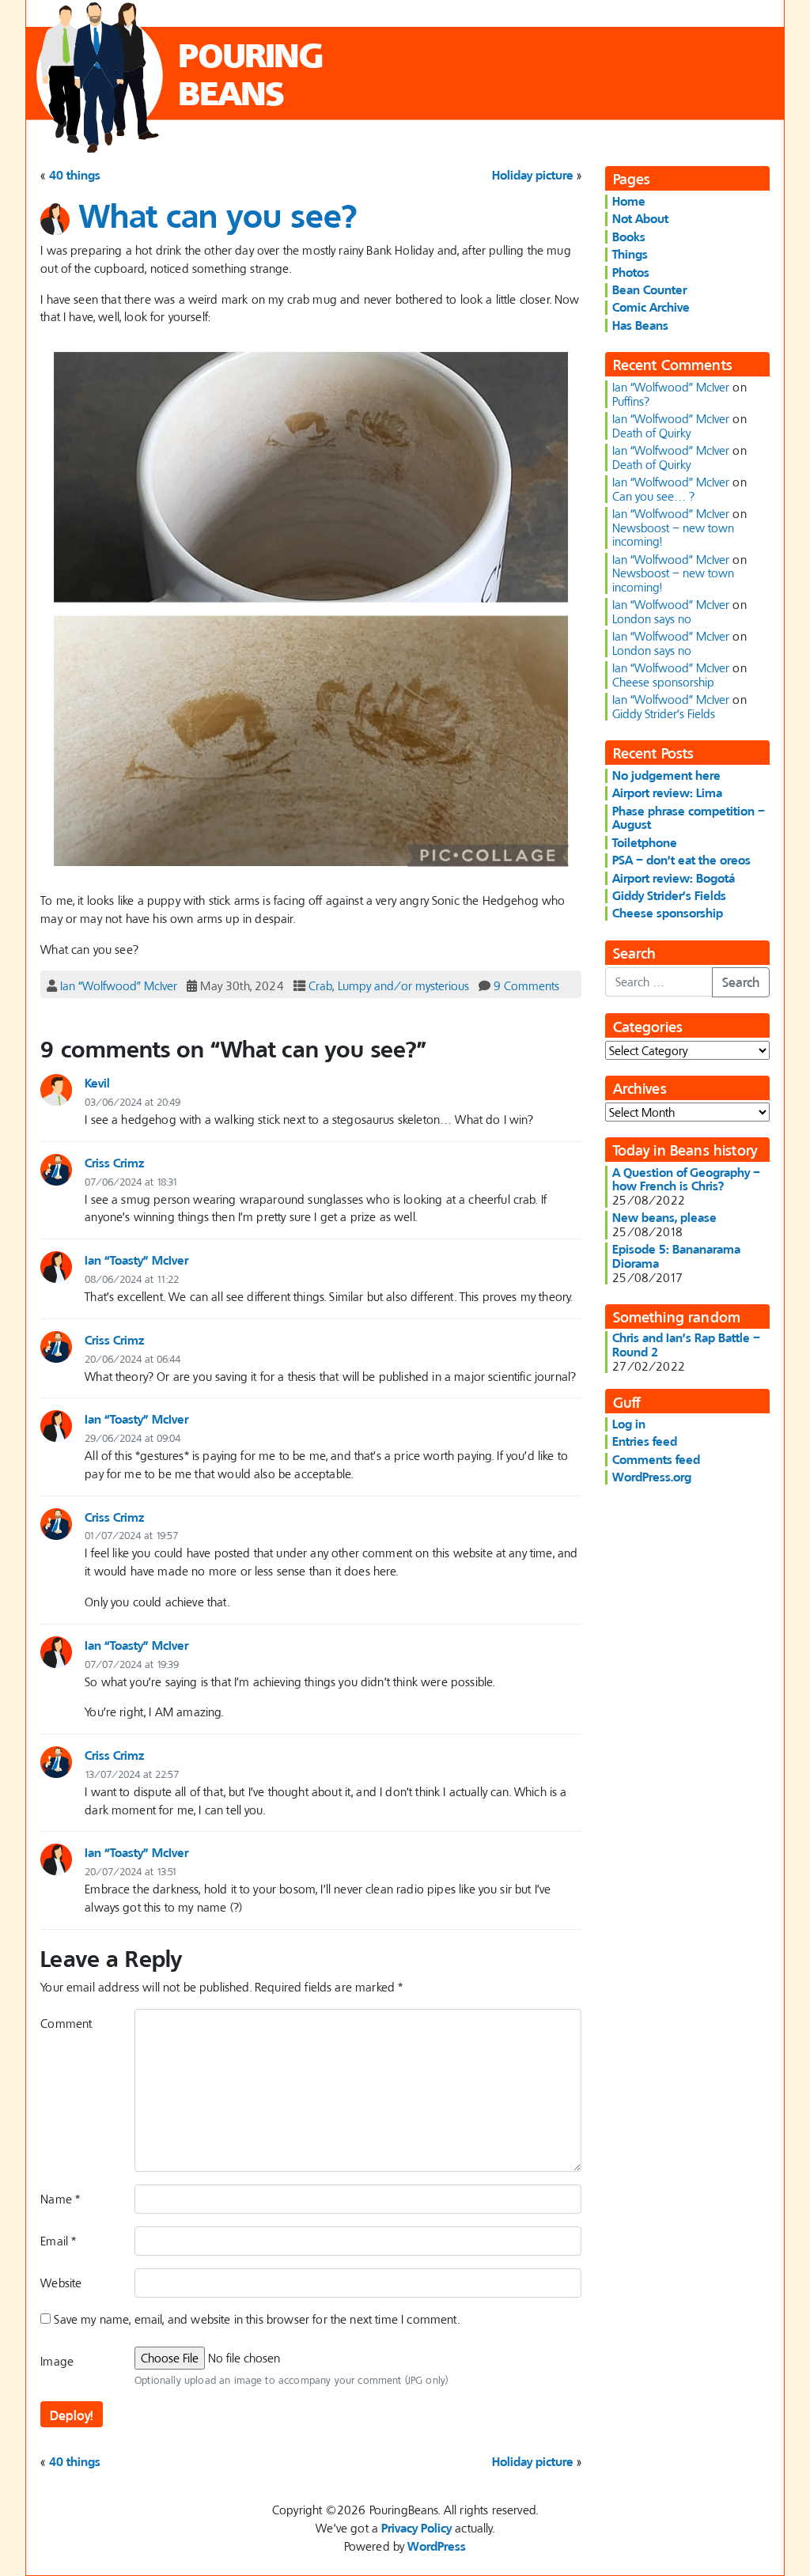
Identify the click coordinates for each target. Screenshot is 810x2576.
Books (629, 236)
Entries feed (645, 1441)
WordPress (437, 2546)
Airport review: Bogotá (674, 878)
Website (61, 2283)
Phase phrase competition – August (689, 818)
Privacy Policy (416, 2528)
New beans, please (664, 1217)
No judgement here (666, 775)
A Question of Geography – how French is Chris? (686, 1179)
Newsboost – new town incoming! (673, 535)
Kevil (97, 1083)
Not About (640, 218)
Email (58, 2241)
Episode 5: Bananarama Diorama (676, 1256)
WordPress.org (652, 1477)
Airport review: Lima (667, 792)
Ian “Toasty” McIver (136, 1260)
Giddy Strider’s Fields (664, 713)
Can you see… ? (653, 496)
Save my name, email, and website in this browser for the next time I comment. (256, 2319)
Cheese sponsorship (663, 682)
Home (629, 201)
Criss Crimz (114, 1163)
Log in (629, 1424)
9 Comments (526, 985)
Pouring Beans (251, 74)
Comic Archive (651, 307)
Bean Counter (649, 289)
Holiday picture (533, 175)
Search (741, 982)
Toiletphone (645, 842)
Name (60, 2199)
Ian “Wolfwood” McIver (119, 985)
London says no (652, 618)
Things (630, 254)
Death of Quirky (651, 433)
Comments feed (656, 1459)
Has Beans (640, 325)
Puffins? (631, 401)
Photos (631, 272)
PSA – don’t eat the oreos (681, 860)
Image (57, 2361)
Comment (66, 2023)
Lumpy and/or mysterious (403, 985)
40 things (75, 175)
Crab (320, 985)
